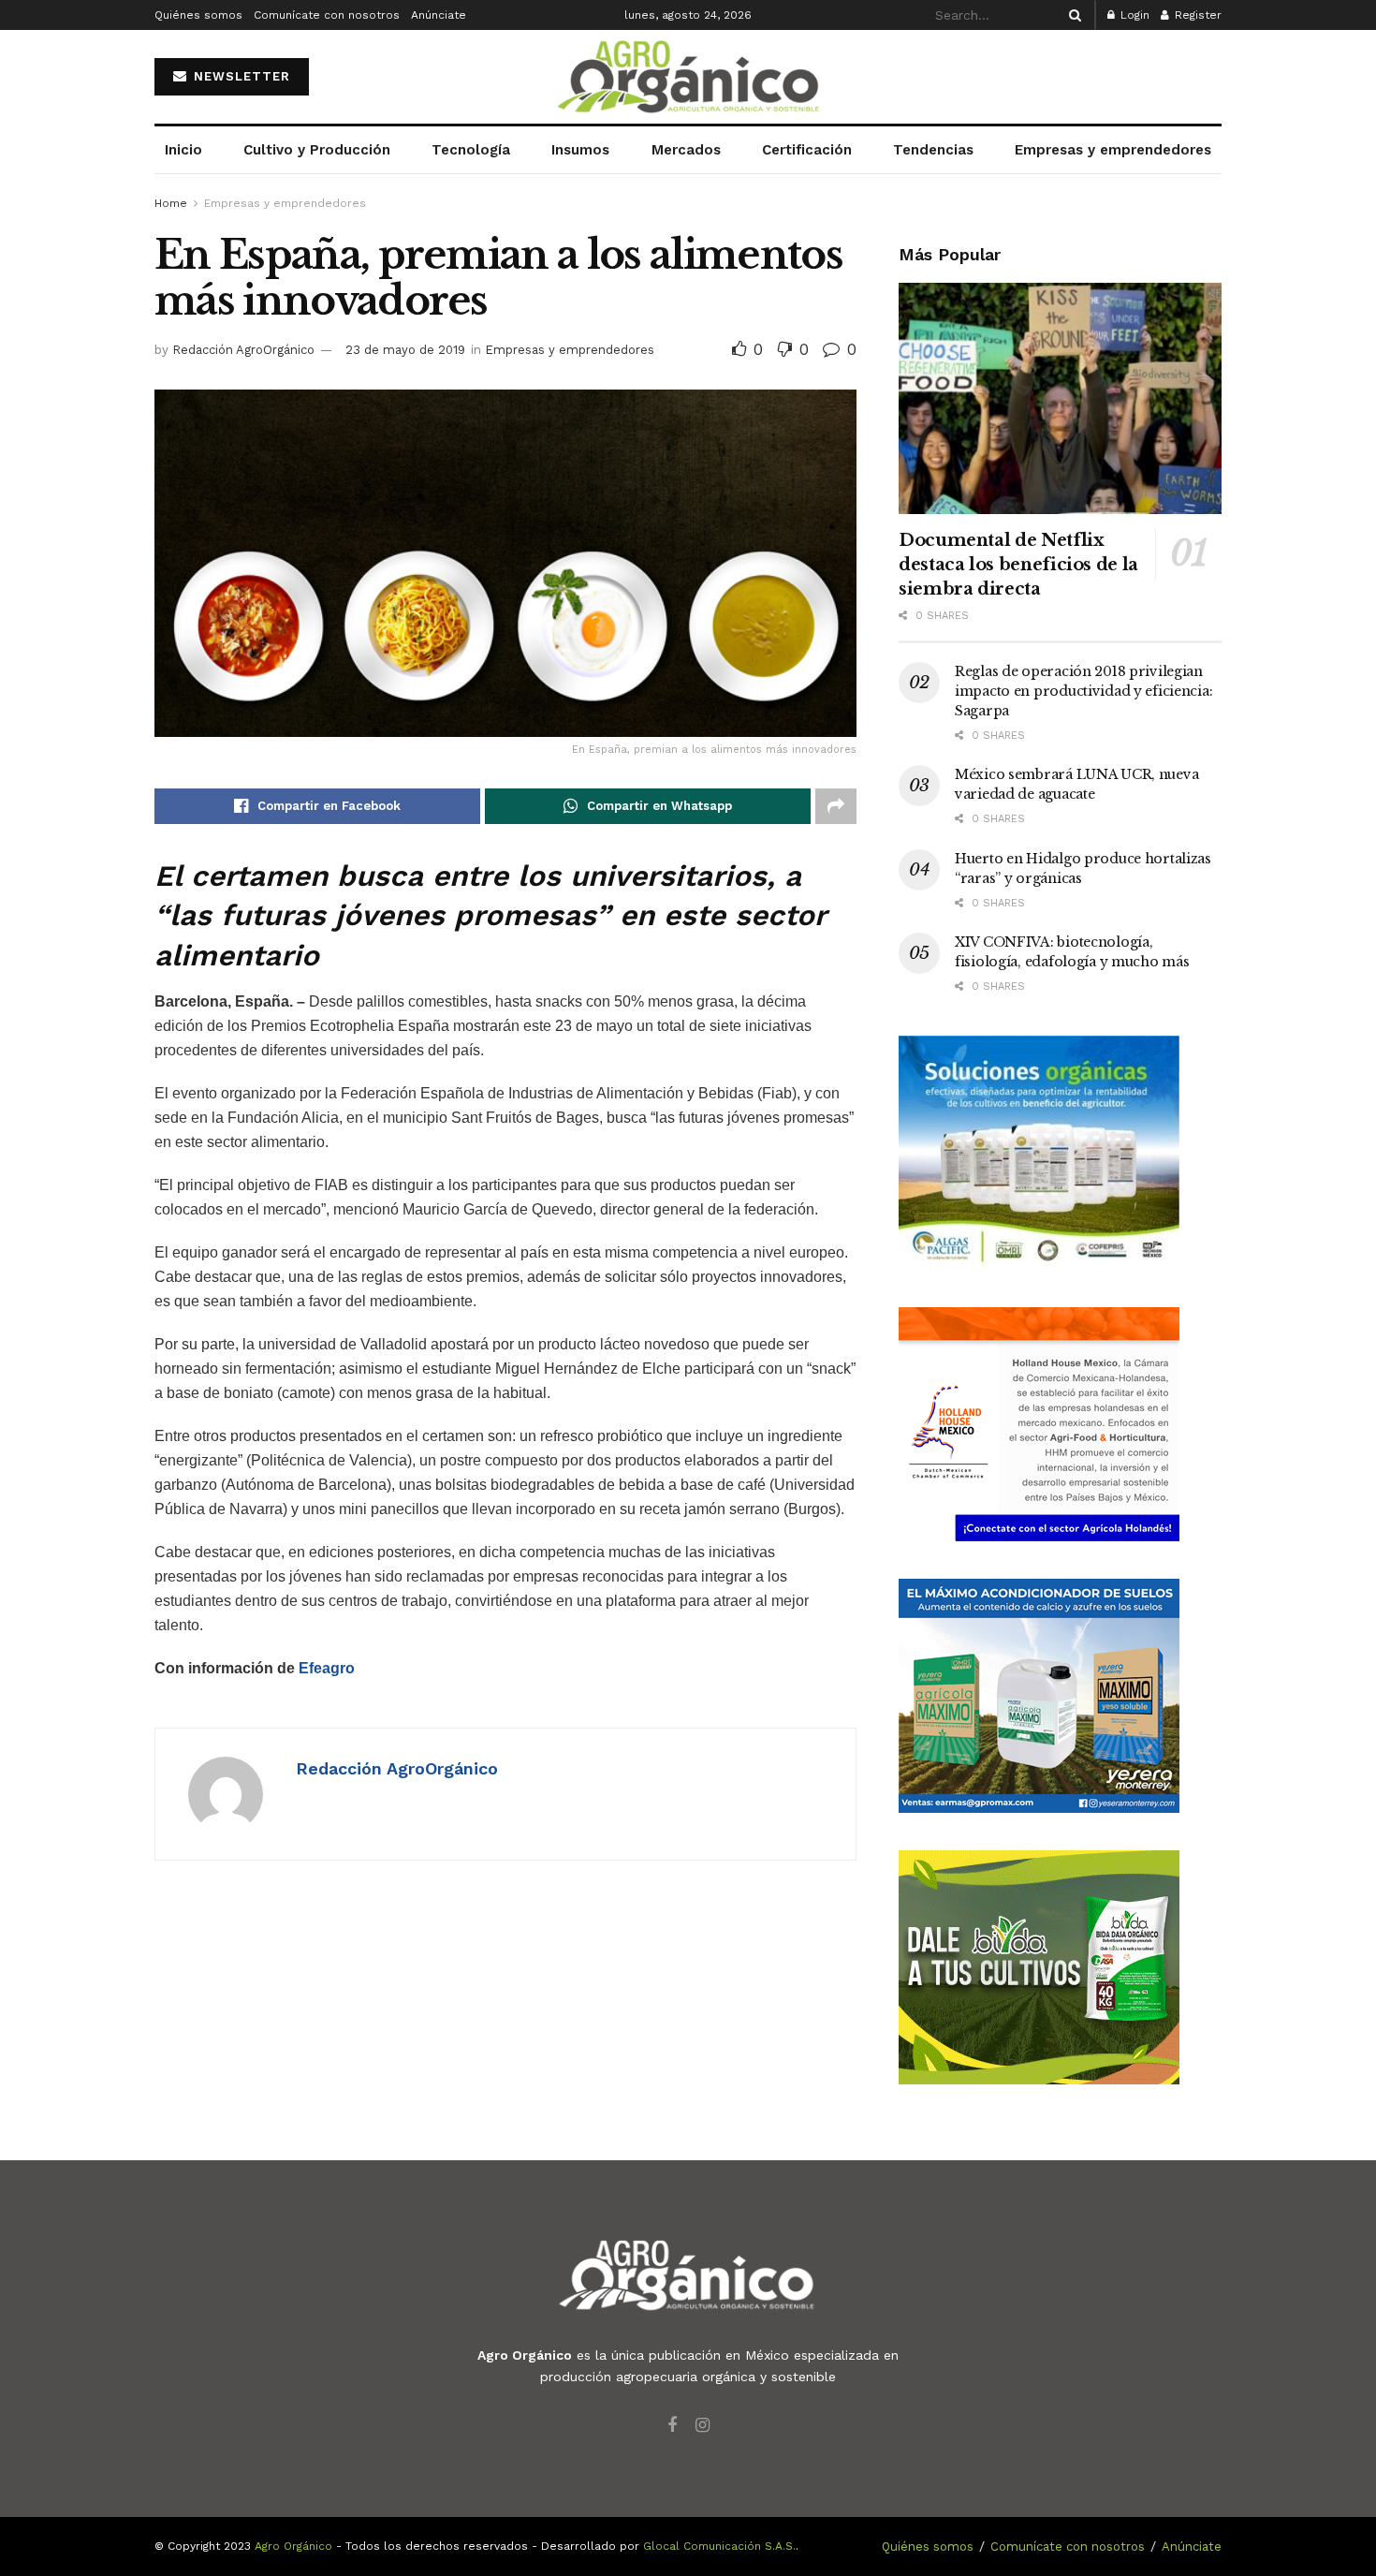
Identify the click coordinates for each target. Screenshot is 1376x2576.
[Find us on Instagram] (703, 2426)
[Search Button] (1072, 15)
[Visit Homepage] (688, 77)
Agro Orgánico (293, 2546)
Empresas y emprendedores (1113, 150)
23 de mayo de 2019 (405, 350)
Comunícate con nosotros (327, 15)
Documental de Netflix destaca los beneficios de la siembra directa (1018, 565)
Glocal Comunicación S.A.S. (719, 2546)
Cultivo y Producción (317, 150)
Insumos (580, 150)
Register (1196, 15)
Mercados (686, 150)
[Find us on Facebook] (672, 2426)
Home (171, 203)
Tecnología (471, 150)
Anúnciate (439, 15)
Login (1133, 15)
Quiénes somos (198, 15)
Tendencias (933, 150)
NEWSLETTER (240, 76)
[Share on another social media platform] (836, 806)
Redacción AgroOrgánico (243, 350)
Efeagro (327, 1668)
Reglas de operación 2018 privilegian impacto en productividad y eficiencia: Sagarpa (1083, 691)
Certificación (807, 150)
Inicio (183, 150)
